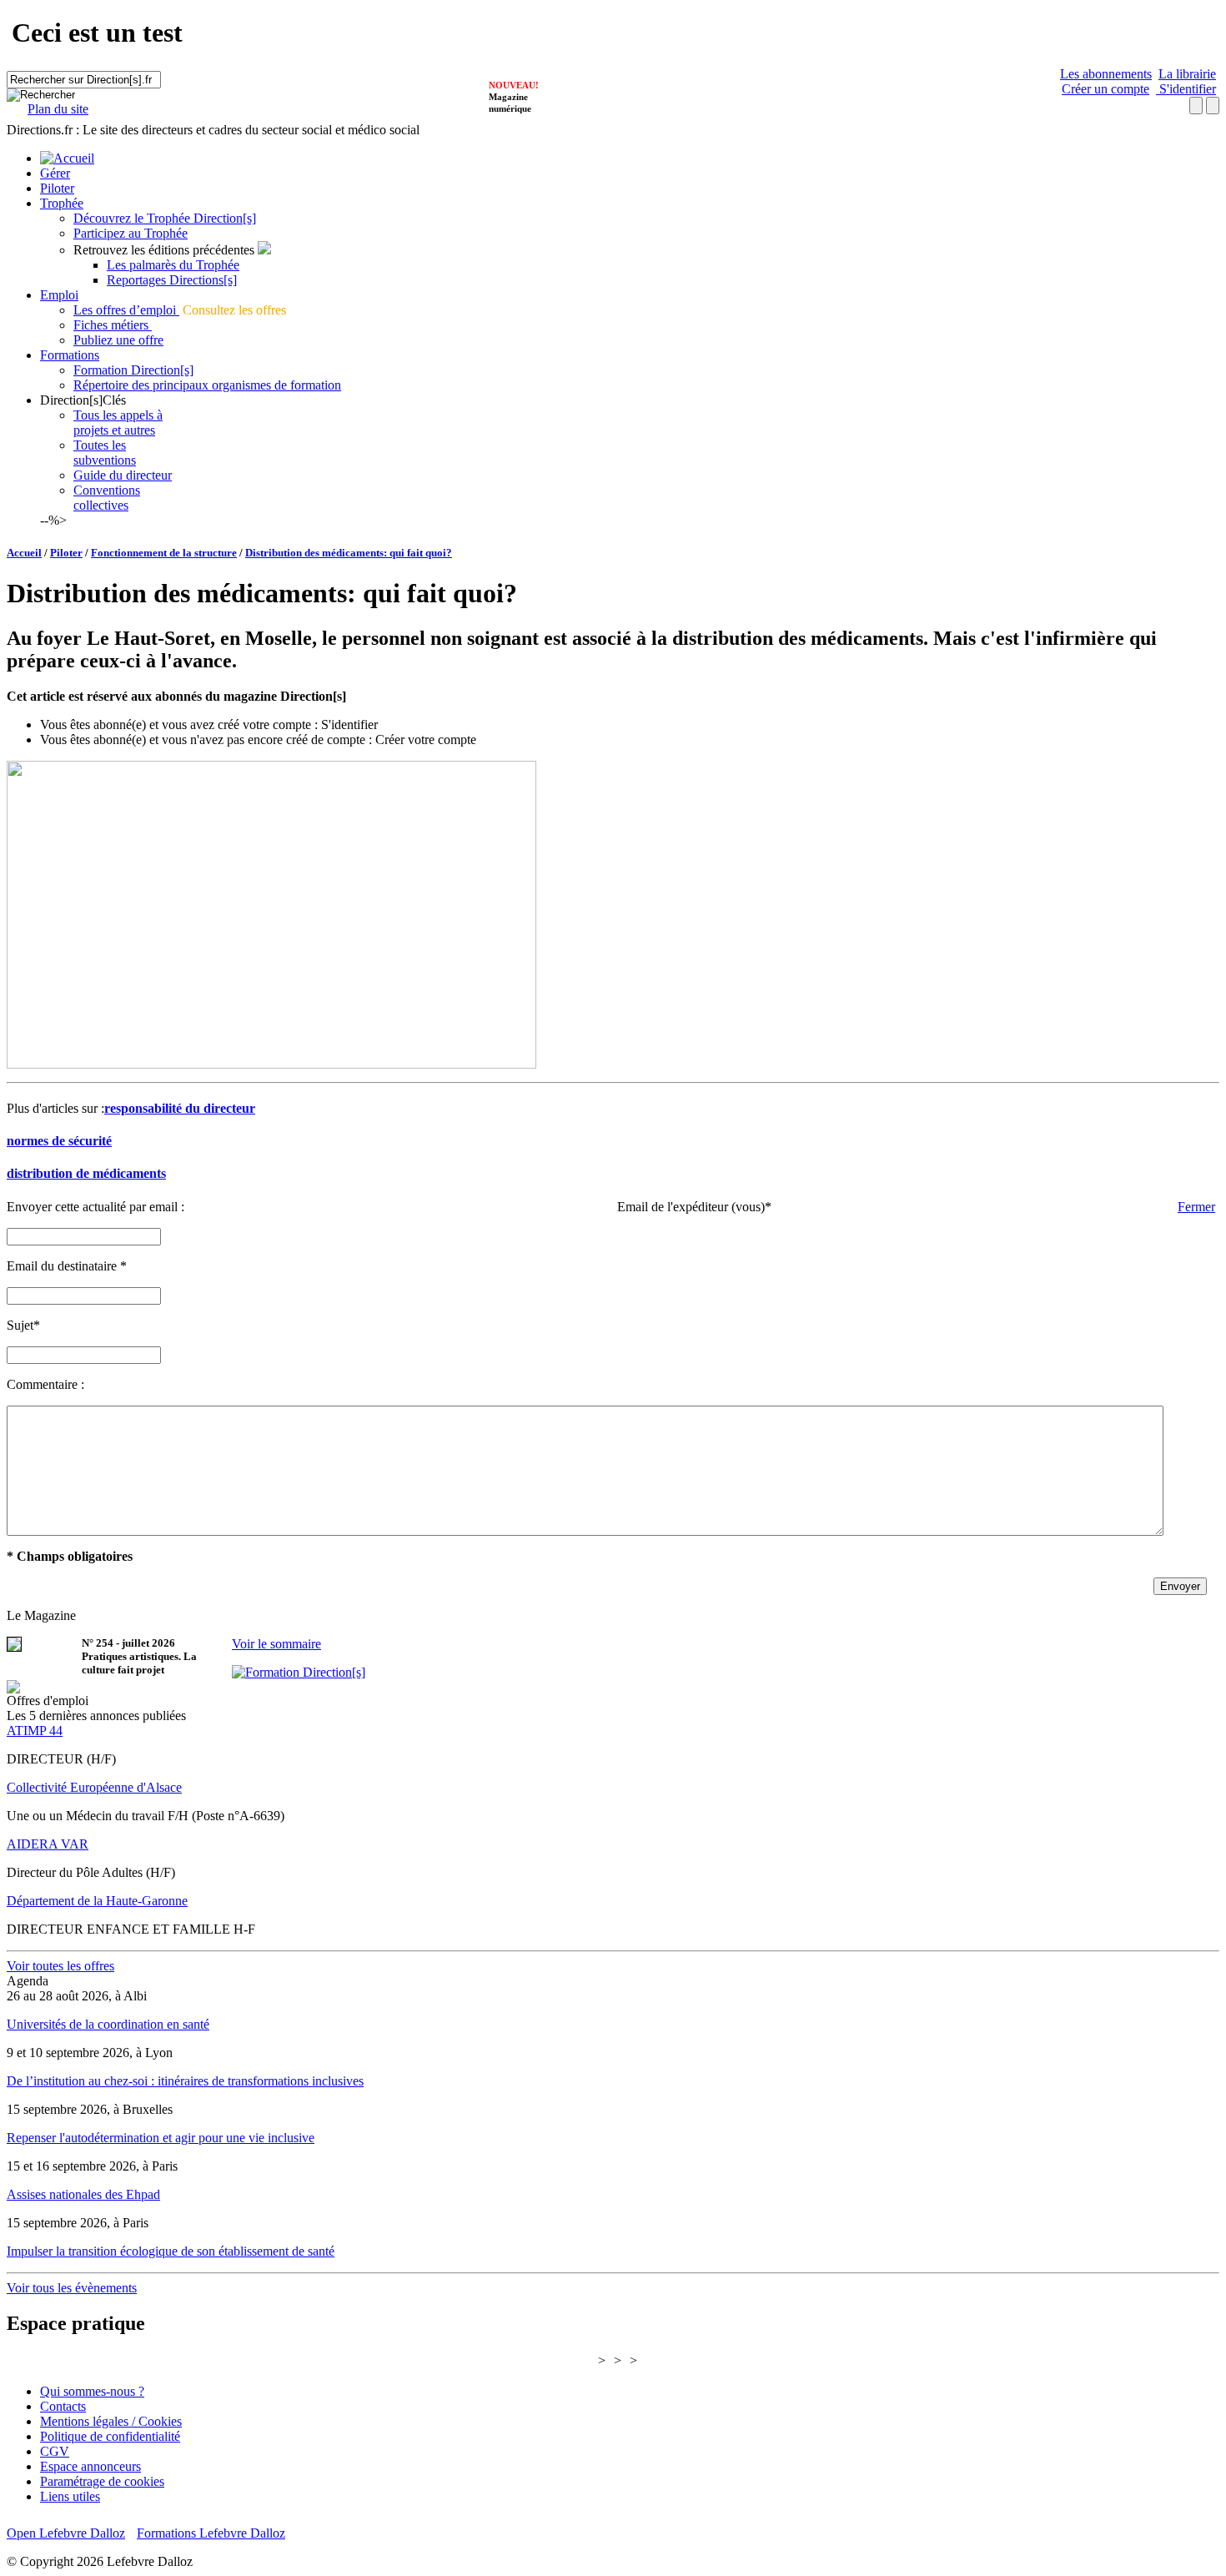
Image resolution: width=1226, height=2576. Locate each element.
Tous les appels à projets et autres (118, 423)
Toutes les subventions (105, 453)
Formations (70, 355)
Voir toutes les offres (60, 1966)
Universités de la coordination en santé (108, 2024)
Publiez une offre (118, 340)
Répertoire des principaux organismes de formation (207, 385)
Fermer (1196, 1207)
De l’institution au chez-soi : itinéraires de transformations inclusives (185, 2081)
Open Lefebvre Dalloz (66, 2533)
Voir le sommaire (276, 1644)
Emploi (59, 295)
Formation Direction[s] (133, 370)
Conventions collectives (107, 498)
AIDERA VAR (48, 1844)
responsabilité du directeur (180, 1108)
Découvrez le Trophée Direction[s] (165, 218)
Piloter (57, 188)
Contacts (63, 2406)
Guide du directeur (123, 475)
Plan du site (58, 109)
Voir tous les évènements (72, 2288)
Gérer (55, 173)
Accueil (24, 553)
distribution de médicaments (86, 1173)
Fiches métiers (113, 325)
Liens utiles (70, 2496)
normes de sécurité (59, 1141)
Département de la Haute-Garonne (97, 1901)
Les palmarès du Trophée (173, 265)
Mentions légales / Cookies (111, 2421)
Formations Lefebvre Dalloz (211, 2533)
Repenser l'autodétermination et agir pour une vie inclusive (161, 2138)
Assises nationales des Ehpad (83, 2194)
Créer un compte (1105, 89)
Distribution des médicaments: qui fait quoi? (349, 553)
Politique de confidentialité (110, 2436)
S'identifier (1186, 89)
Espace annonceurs (90, 2466)
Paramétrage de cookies (102, 2481)
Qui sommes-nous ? (92, 2391)
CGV (55, 2451)
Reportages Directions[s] (172, 280)
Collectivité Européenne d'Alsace (94, 1787)
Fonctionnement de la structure (164, 553)
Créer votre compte (426, 740)
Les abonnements (1106, 74)
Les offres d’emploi (126, 310)
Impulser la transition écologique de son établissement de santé (171, 2251)
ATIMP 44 (35, 1731)
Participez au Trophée (131, 233)
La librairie (1187, 74)
